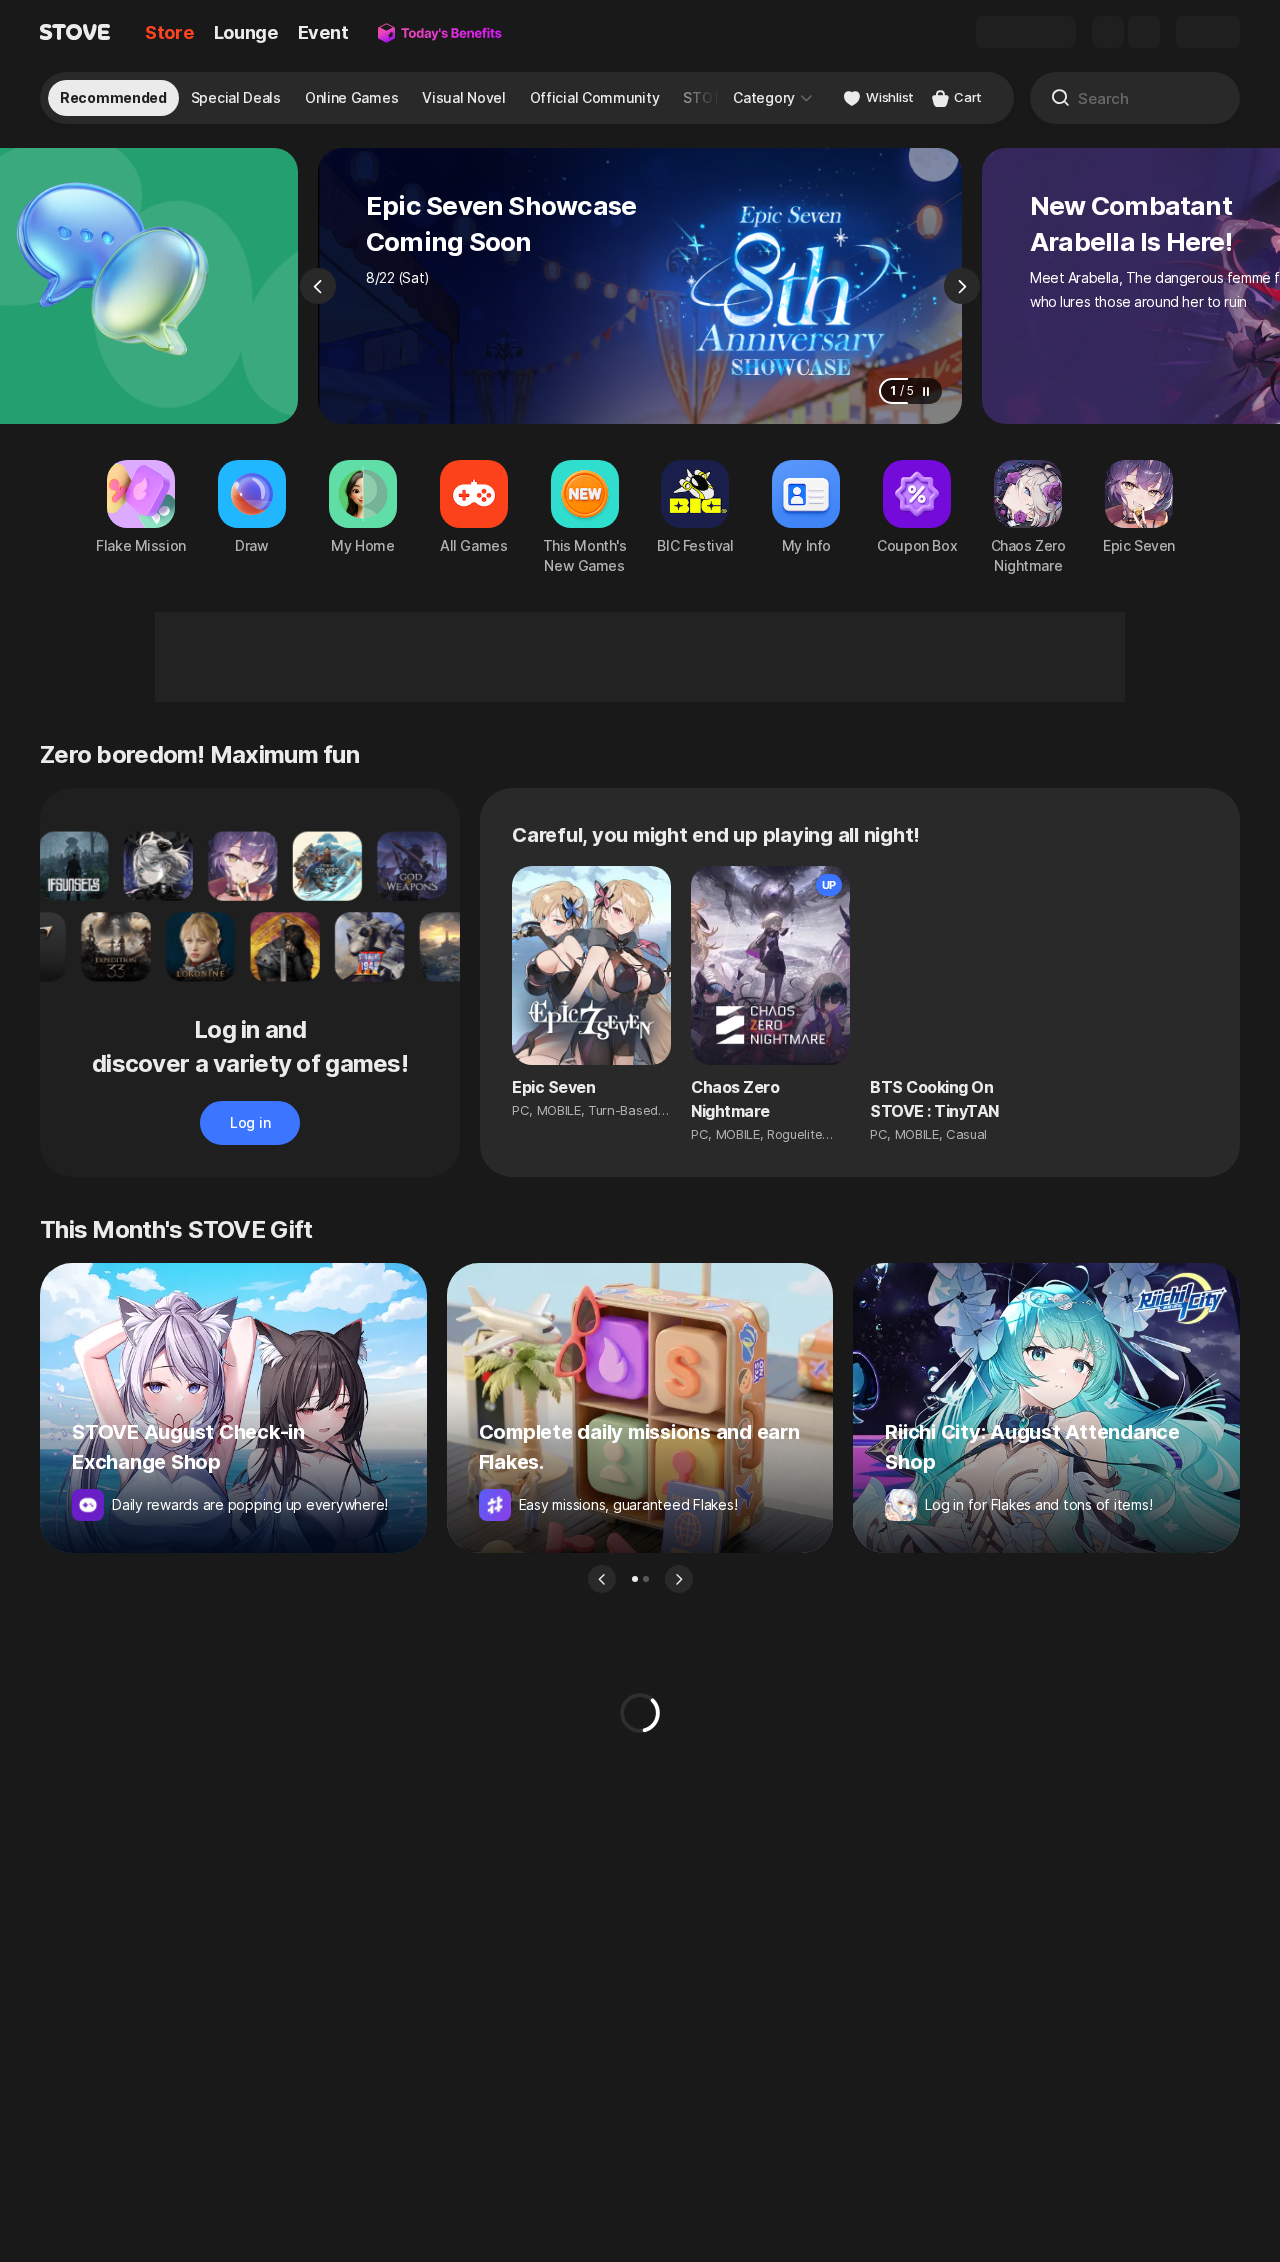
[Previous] (318, 286)
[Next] (962, 286)
